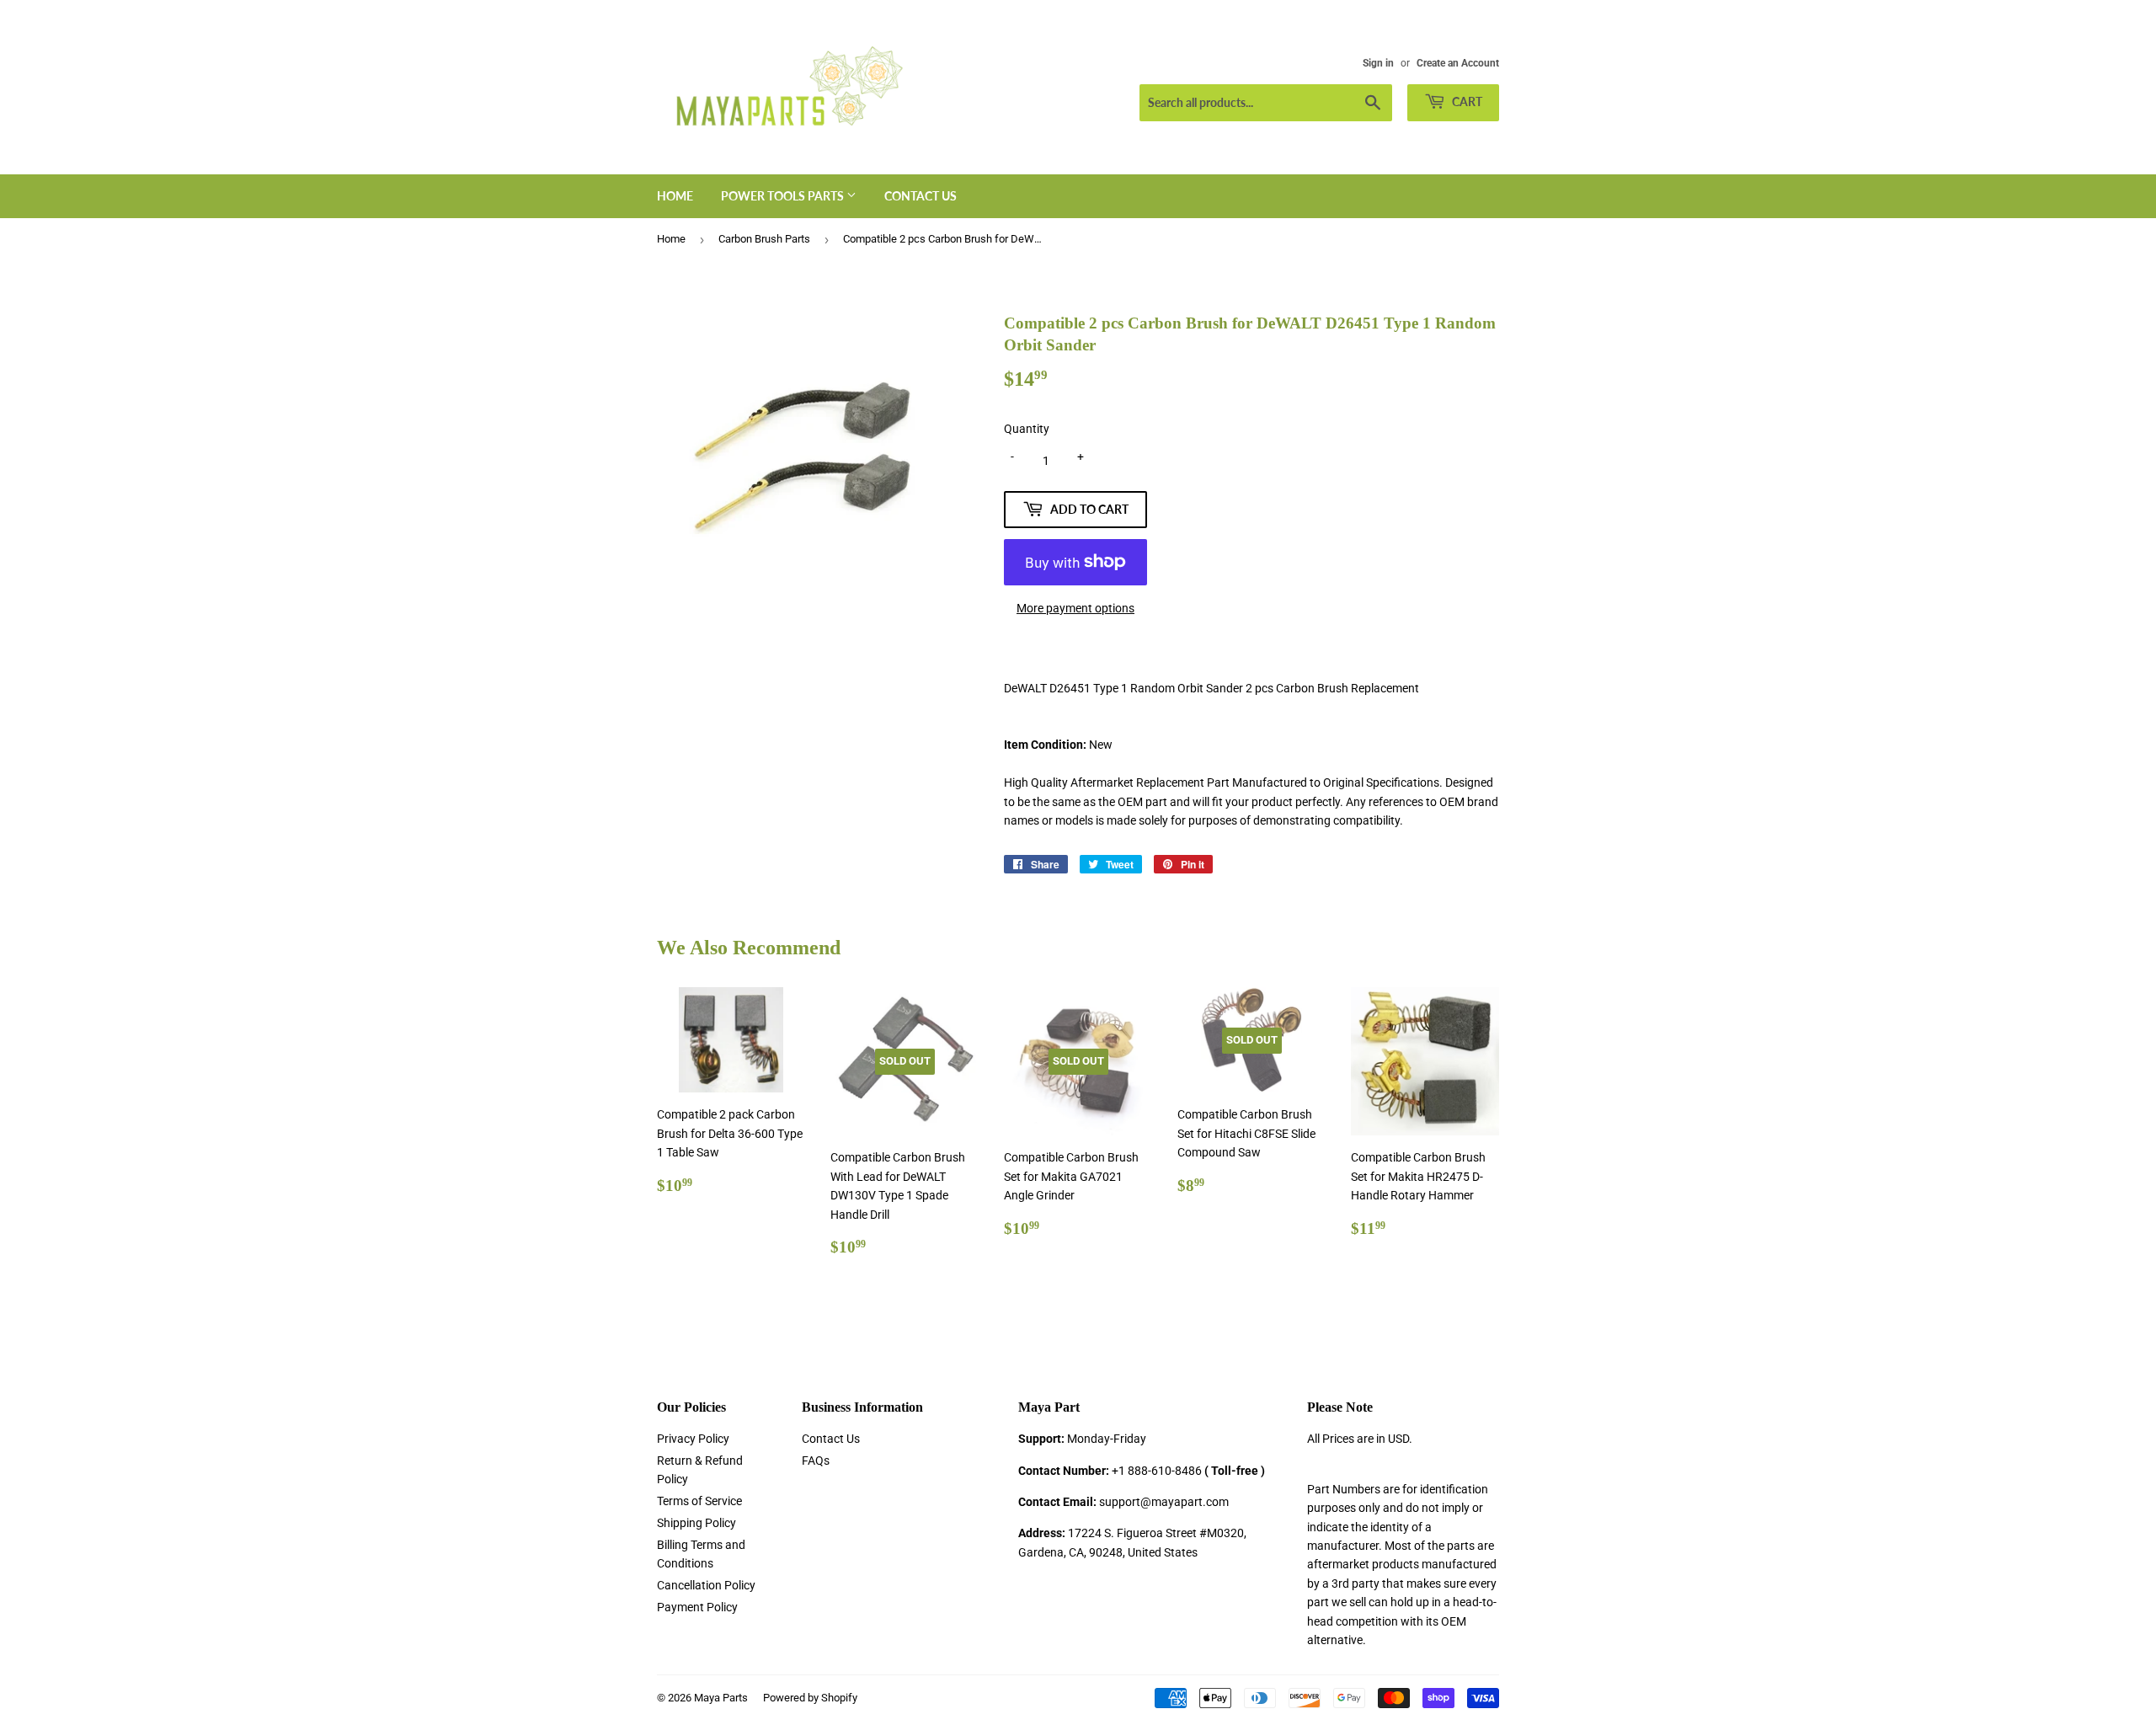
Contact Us (921, 196)
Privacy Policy (693, 1439)
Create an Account (1458, 63)
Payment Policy (697, 1607)
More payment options (1075, 608)
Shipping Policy (696, 1523)
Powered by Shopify (810, 1698)
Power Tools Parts (784, 196)
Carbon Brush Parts (764, 239)
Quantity (1027, 429)
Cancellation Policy (706, 1585)
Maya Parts (721, 1698)
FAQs (816, 1461)
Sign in (1378, 63)
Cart (1466, 101)
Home (675, 196)
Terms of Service (699, 1501)
